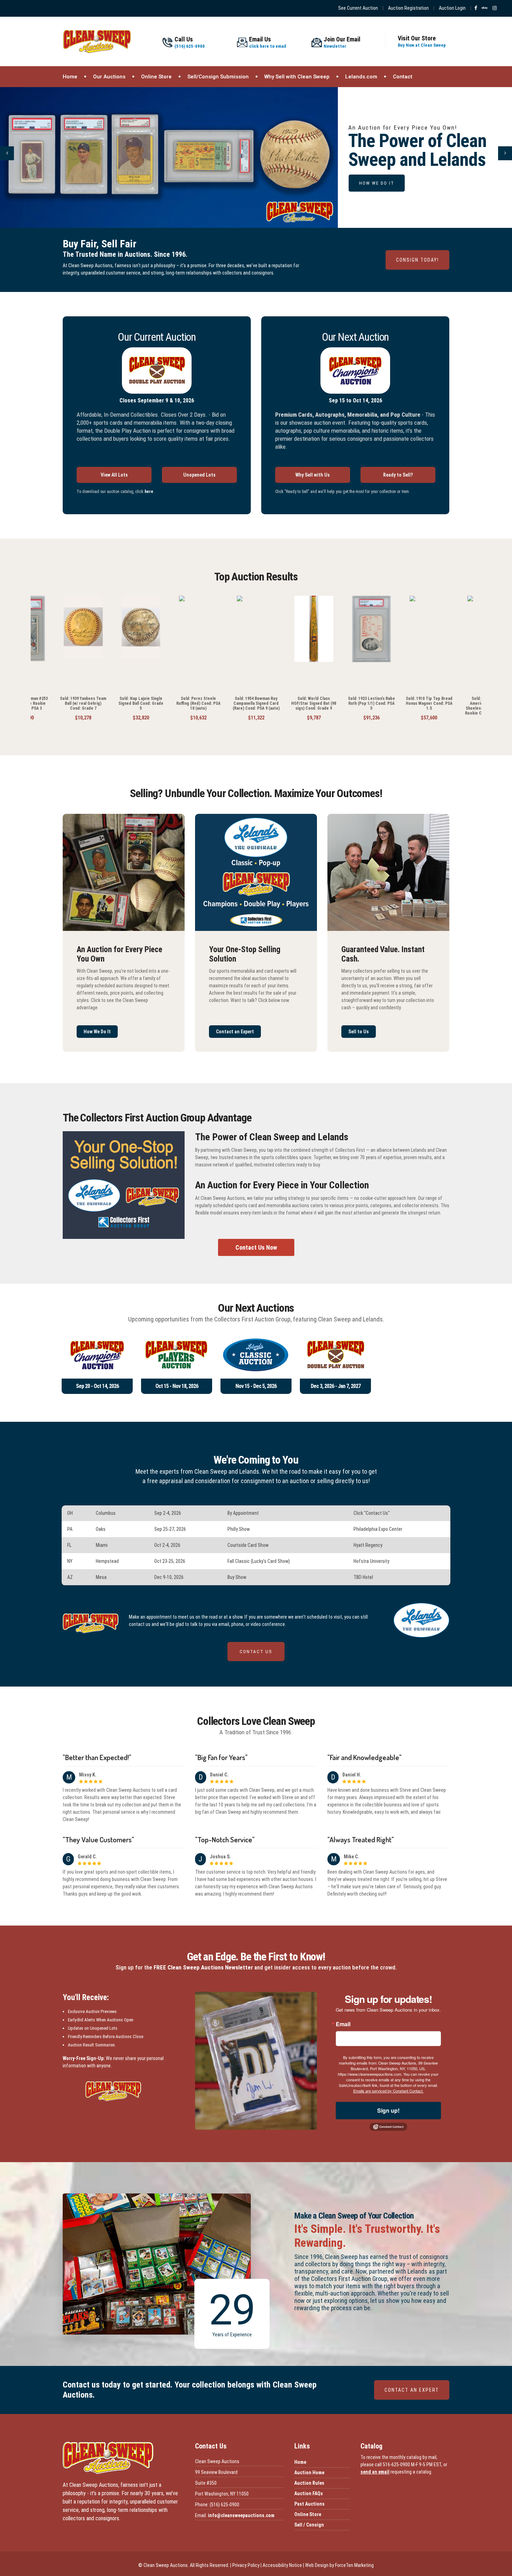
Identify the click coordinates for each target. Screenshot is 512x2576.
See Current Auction (358, 8)
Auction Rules (309, 2483)
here (149, 492)
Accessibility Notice (282, 2565)
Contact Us (256, 1652)
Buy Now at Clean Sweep (422, 42)
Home (70, 77)
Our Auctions (109, 77)
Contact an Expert (235, 1032)
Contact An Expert (412, 2390)
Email (343, 2024)
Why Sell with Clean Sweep (297, 77)
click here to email (268, 43)
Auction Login (452, 8)
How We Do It (97, 1032)
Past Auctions (309, 2504)
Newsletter (342, 43)
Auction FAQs (309, 2493)
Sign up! (388, 2110)
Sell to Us (359, 1032)
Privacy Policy (246, 2565)
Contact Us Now (256, 1247)
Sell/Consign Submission (218, 77)
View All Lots (114, 475)
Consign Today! (417, 260)
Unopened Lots (199, 475)
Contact (403, 77)
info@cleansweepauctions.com (241, 2515)
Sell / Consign (309, 2525)
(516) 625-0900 (190, 43)
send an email (375, 2472)
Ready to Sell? (398, 475)
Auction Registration (408, 8)
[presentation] (7, 153)
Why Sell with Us (313, 475)
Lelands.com (361, 77)
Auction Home (309, 2473)
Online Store (156, 77)
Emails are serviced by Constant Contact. (388, 2091)
